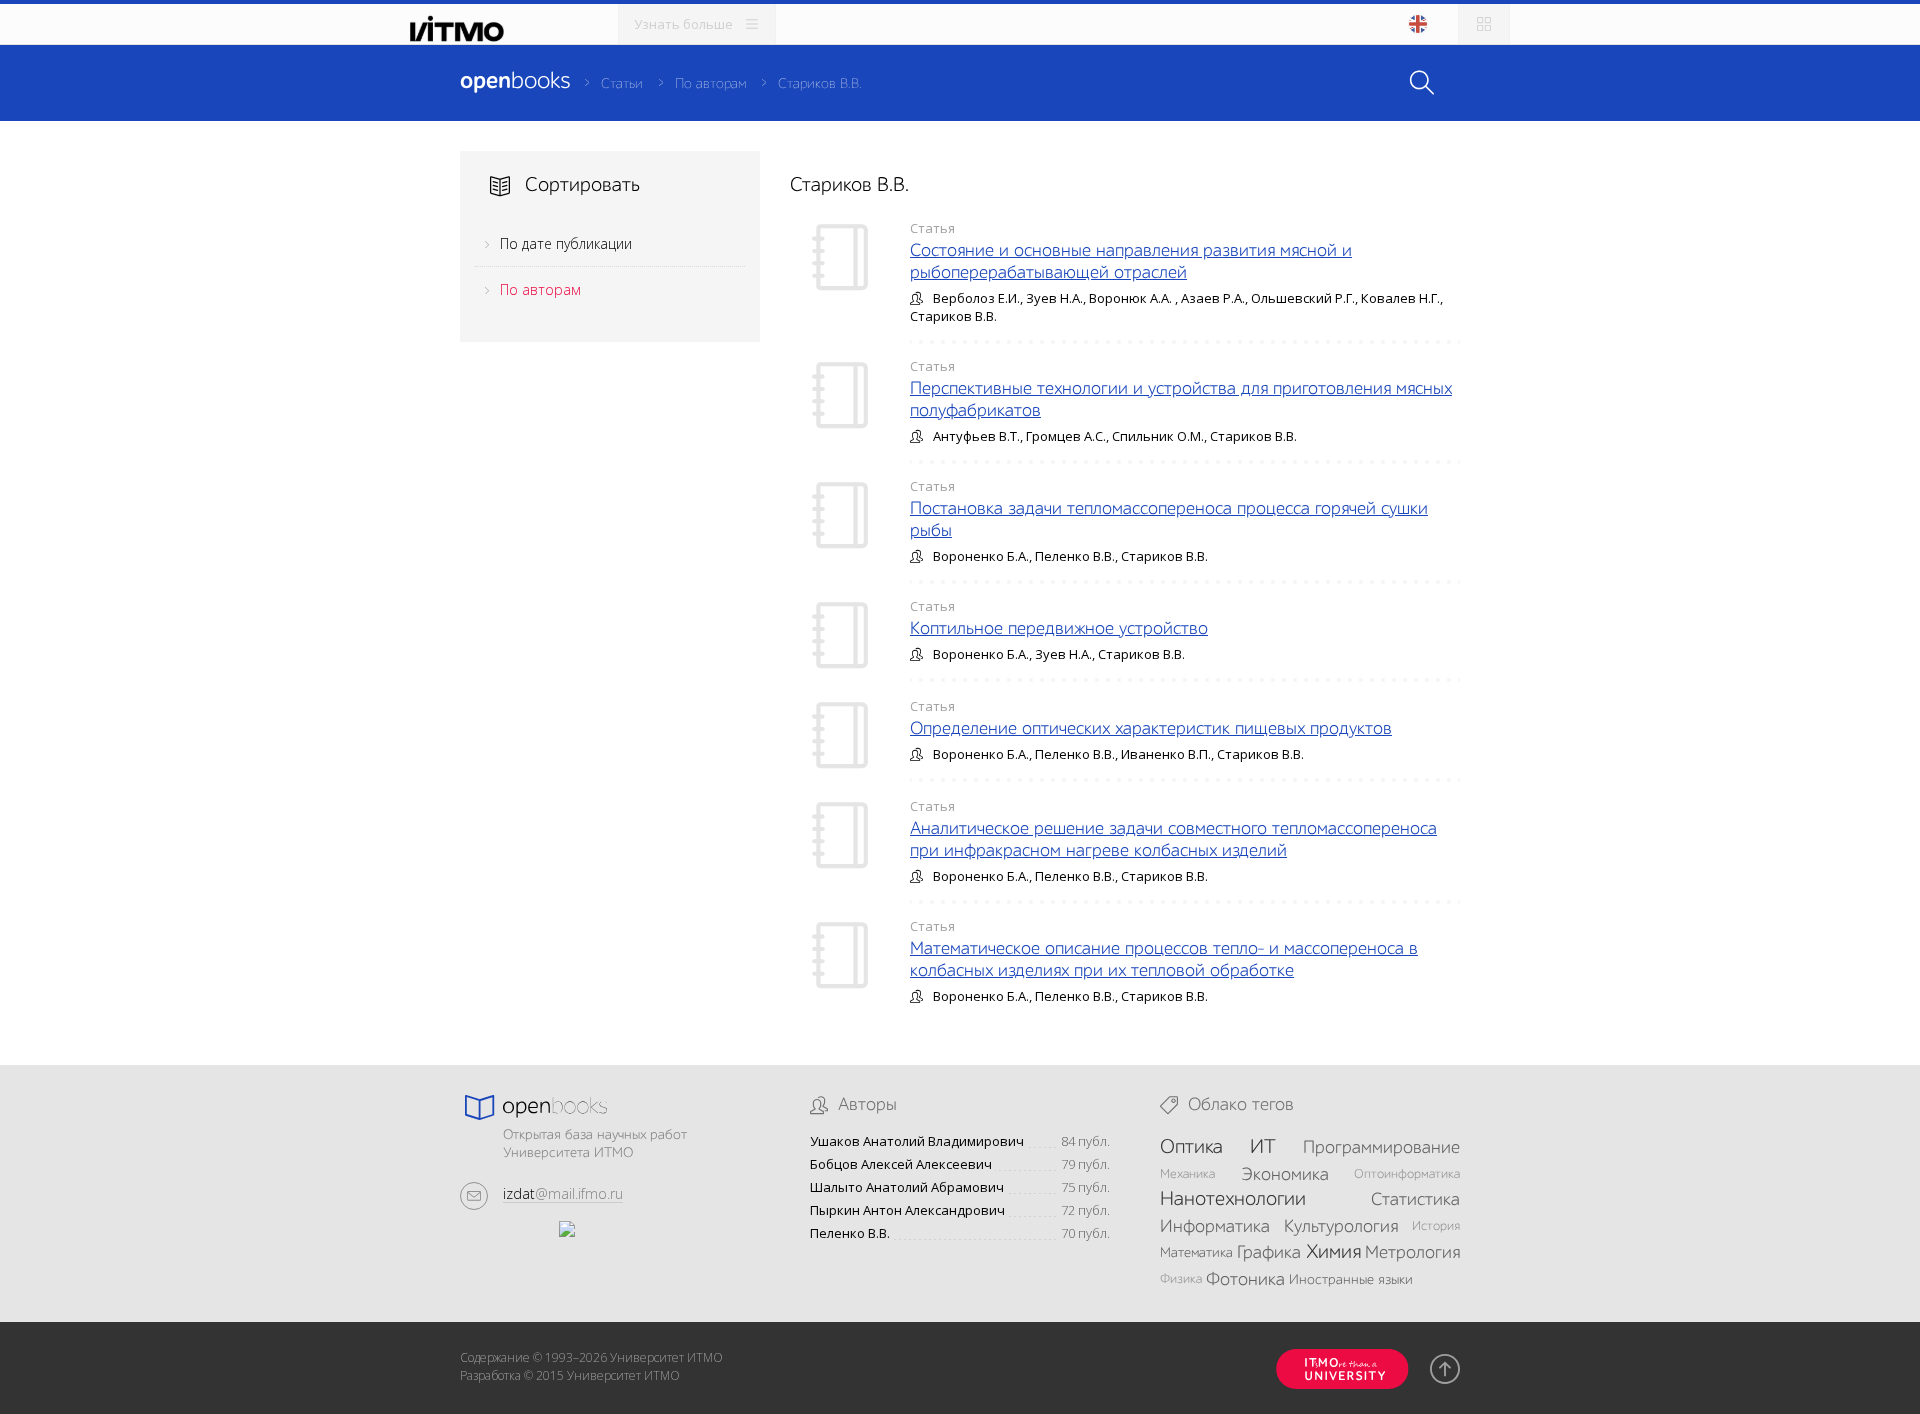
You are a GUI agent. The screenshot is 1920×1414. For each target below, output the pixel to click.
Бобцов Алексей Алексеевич (901, 1164)
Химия (1333, 1253)
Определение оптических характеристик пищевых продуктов (1151, 729)
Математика (1196, 1253)
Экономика (1285, 1175)
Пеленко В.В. (850, 1233)
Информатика (1215, 1227)
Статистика (1415, 1200)
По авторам (710, 84)
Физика (1181, 1279)
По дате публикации (566, 243)
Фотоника (1245, 1280)
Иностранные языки (1351, 1280)
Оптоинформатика (1407, 1174)
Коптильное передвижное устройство (1059, 629)
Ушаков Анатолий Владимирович (917, 1141)
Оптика (1191, 1148)
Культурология (1341, 1227)
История (1436, 1226)
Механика (1187, 1174)
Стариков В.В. (820, 84)
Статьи (622, 84)
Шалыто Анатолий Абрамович (907, 1187)
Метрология (1412, 1253)
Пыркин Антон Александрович (907, 1210)
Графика (1269, 1253)
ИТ (1263, 1148)
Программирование (1381, 1148)
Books (515, 82)
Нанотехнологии (1233, 1200)
